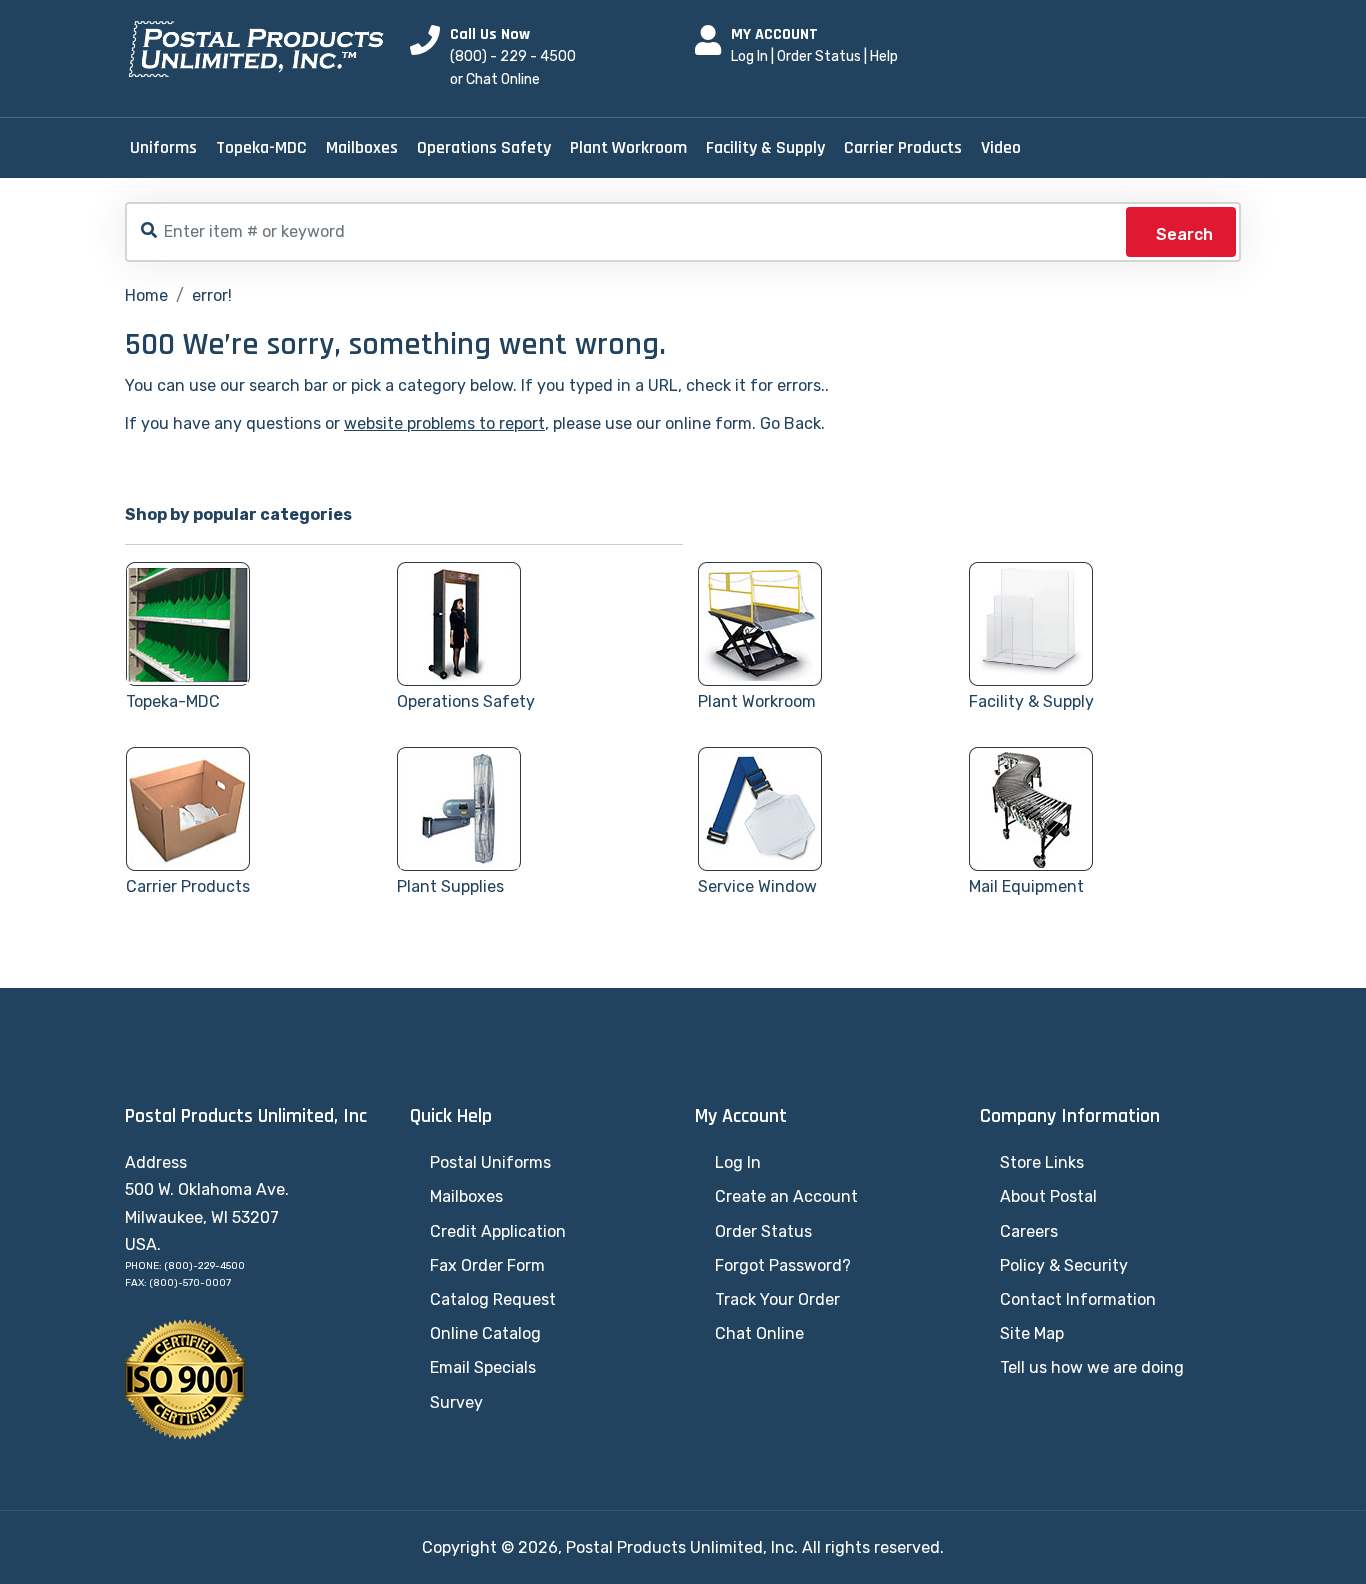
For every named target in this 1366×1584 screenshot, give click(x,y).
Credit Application (498, 1231)
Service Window (757, 886)
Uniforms (163, 147)
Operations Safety (484, 147)
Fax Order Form (487, 1265)
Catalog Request (493, 1299)
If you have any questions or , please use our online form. (440, 423)
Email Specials (483, 1367)
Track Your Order (777, 1299)
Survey (456, 1402)
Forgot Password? (783, 1265)
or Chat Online (495, 79)
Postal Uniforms (490, 1162)
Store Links (1042, 1162)
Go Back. (792, 423)
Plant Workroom (628, 147)
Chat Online (759, 1333)
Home (146, 295)
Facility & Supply (765, 147)
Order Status (819, 56)
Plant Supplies (450, 886)
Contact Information (1078, 1299)
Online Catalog (485, 1333)
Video (1001, 147)
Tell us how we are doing (1092, 1367)
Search (1184, 234)
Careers (1029, 1231)
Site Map (1032, 1333)
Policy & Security (1064, 1265)
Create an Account (786, 1196)
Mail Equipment (1026, 886)
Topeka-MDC (261, 147)
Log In (749, 56)
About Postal (1048, 1196)
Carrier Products (903, 147)
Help (884, 56)
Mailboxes (362, 147)
